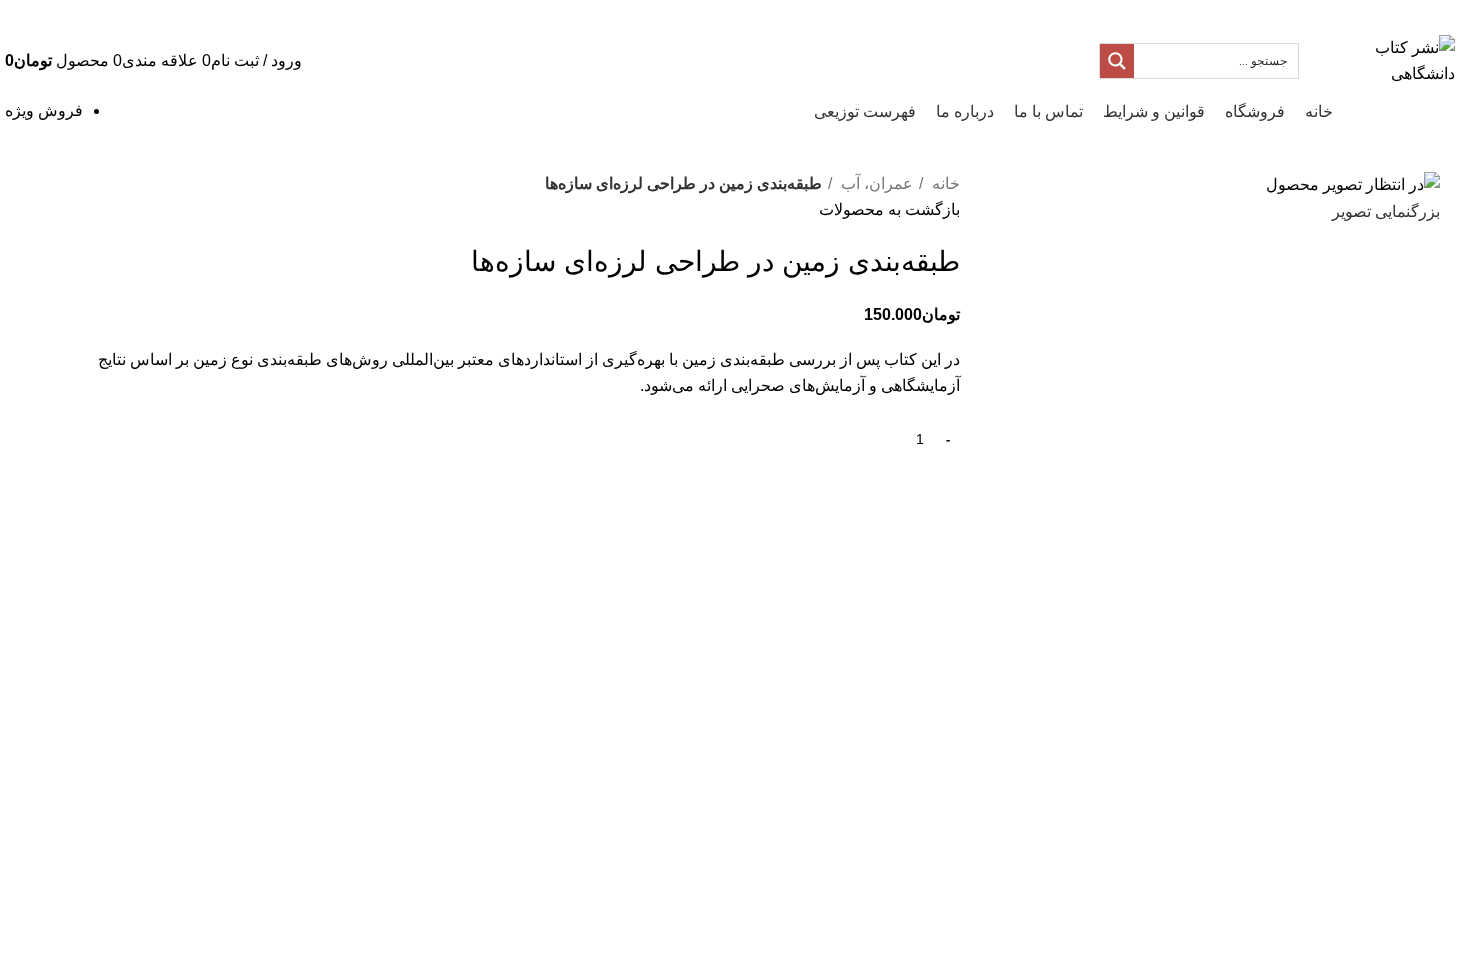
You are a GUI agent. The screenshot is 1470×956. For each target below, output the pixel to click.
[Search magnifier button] (1117, 61)
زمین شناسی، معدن (701, 576)
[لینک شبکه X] (108, 15)
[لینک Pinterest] (82, 15)
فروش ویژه (44, 110)
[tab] (791, 649)
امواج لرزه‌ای (447, 576)
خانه (944, 183)
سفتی (376, 576)
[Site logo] (1382, 59)
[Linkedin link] (56, 15)
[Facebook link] (134, 15)
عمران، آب (875, 183)
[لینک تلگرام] (30, 15)
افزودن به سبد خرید (795, 439)
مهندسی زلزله (301, 576)
